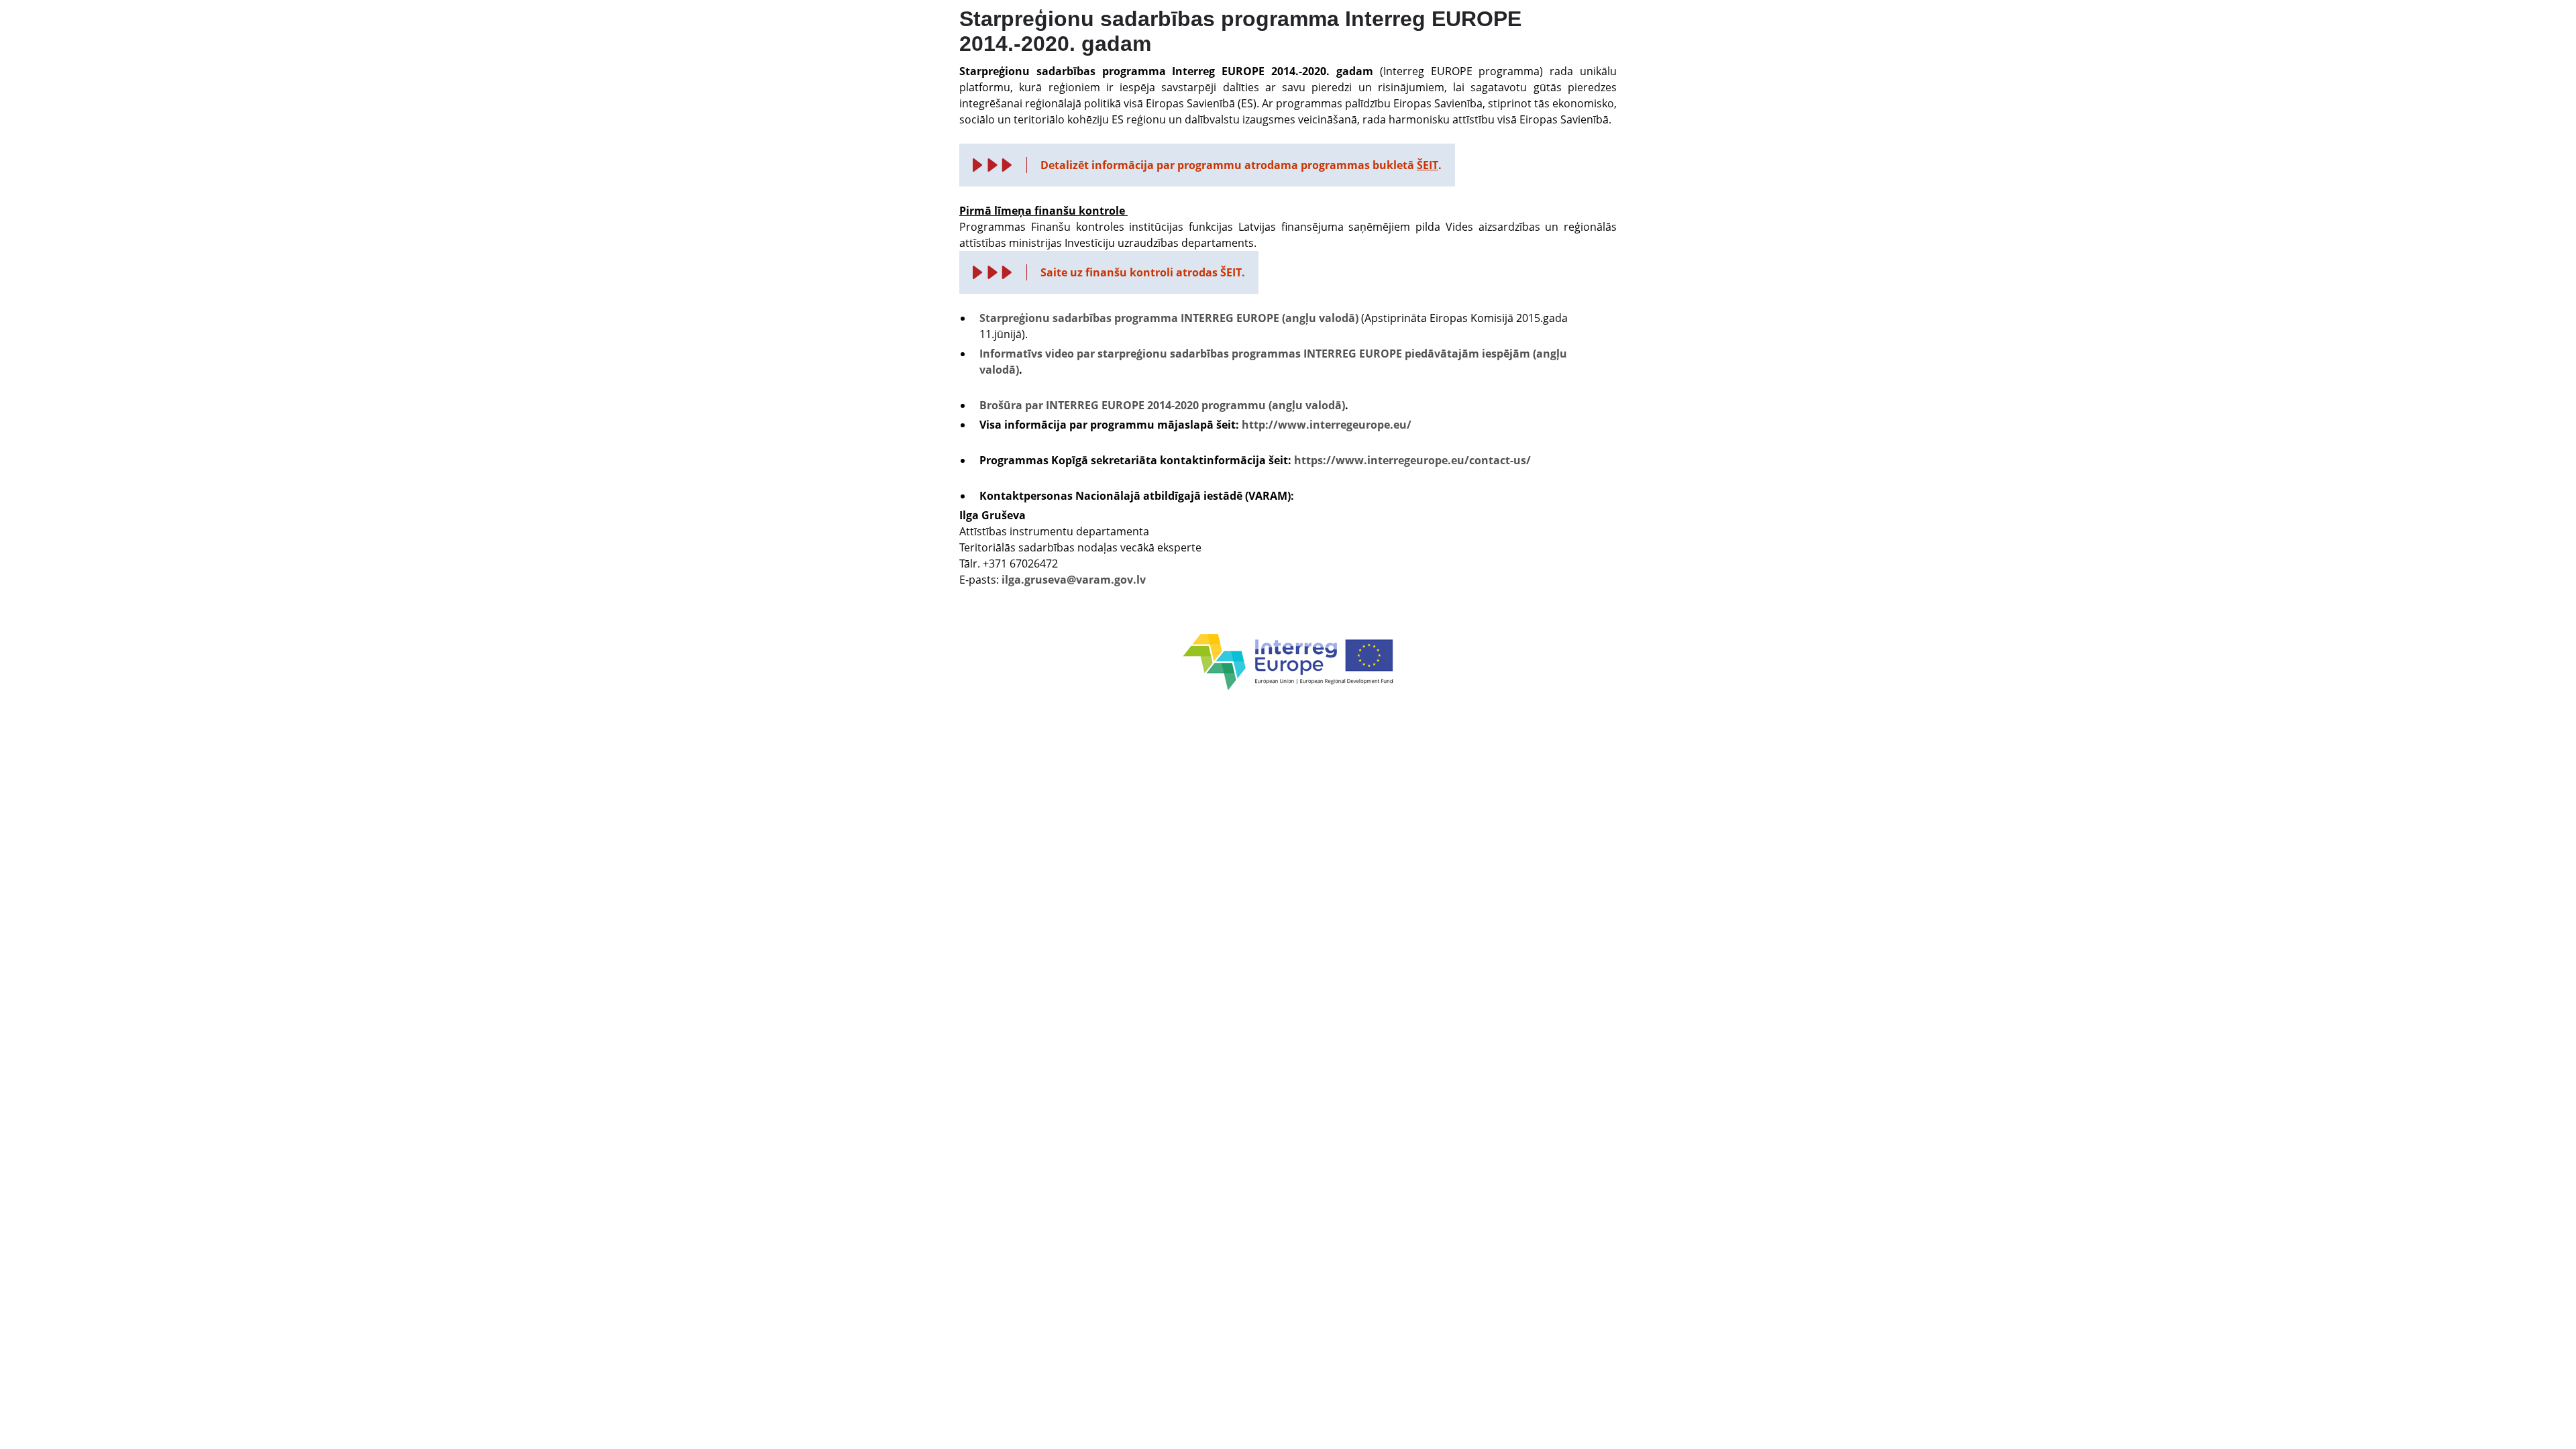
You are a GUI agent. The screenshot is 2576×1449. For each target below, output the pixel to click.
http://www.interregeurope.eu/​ (1327, 425)
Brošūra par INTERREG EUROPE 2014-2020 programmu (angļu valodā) (1162, 405)
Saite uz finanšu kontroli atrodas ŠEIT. (1143, 272)
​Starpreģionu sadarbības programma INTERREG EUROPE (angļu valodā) (1169, 318)
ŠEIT (1428, 165)
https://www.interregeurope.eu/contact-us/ (1412, 460)
